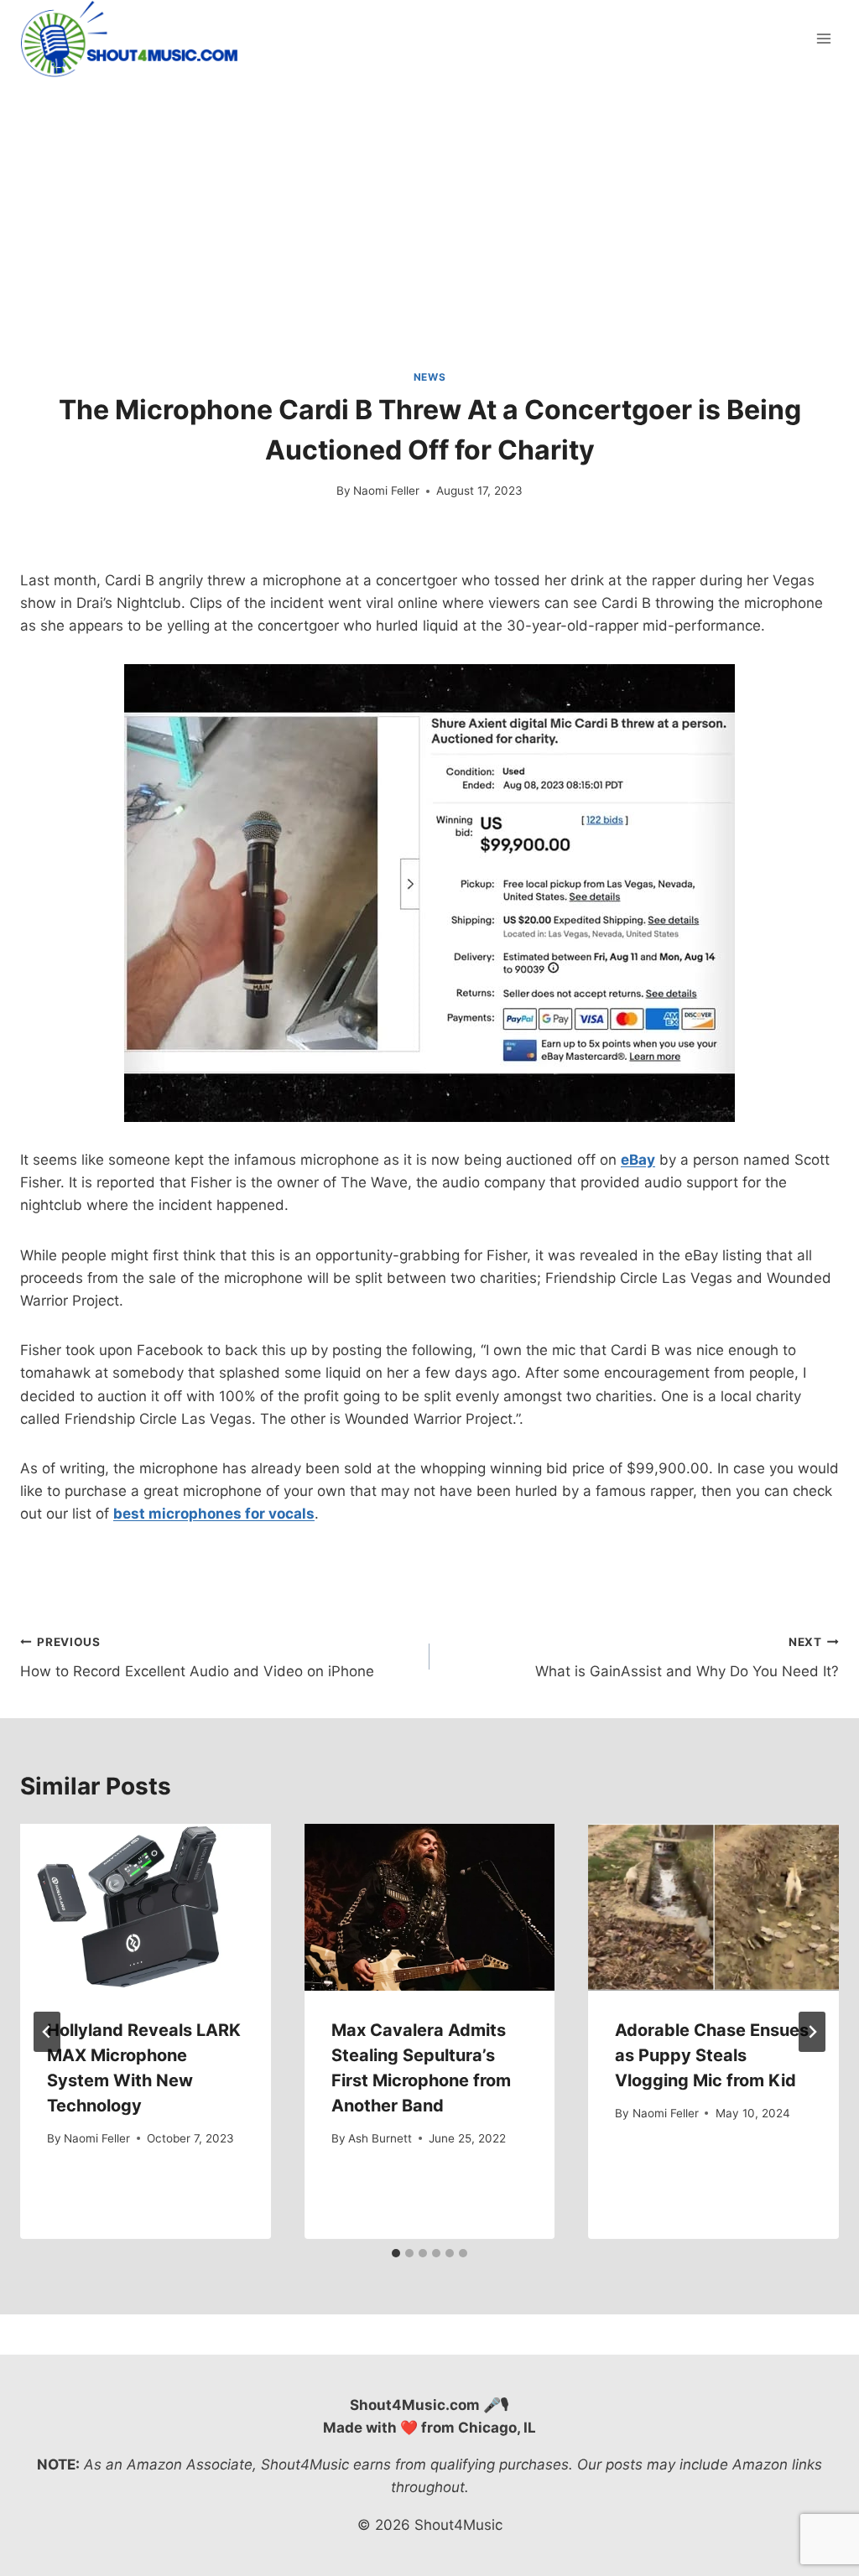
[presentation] (146, 1907)
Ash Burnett (380, 2138)
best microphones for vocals (214, 1514)
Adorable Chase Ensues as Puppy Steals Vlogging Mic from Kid (712, 2055)
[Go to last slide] (47, 2032)
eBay (638, 1160)
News (429, 377)
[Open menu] (823, 39)
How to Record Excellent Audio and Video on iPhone (197, 1657)
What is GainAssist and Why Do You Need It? (687, 1657)
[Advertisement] (429, 203)
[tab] (396, 2253)
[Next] (812, 2032)
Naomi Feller (386, 491)
